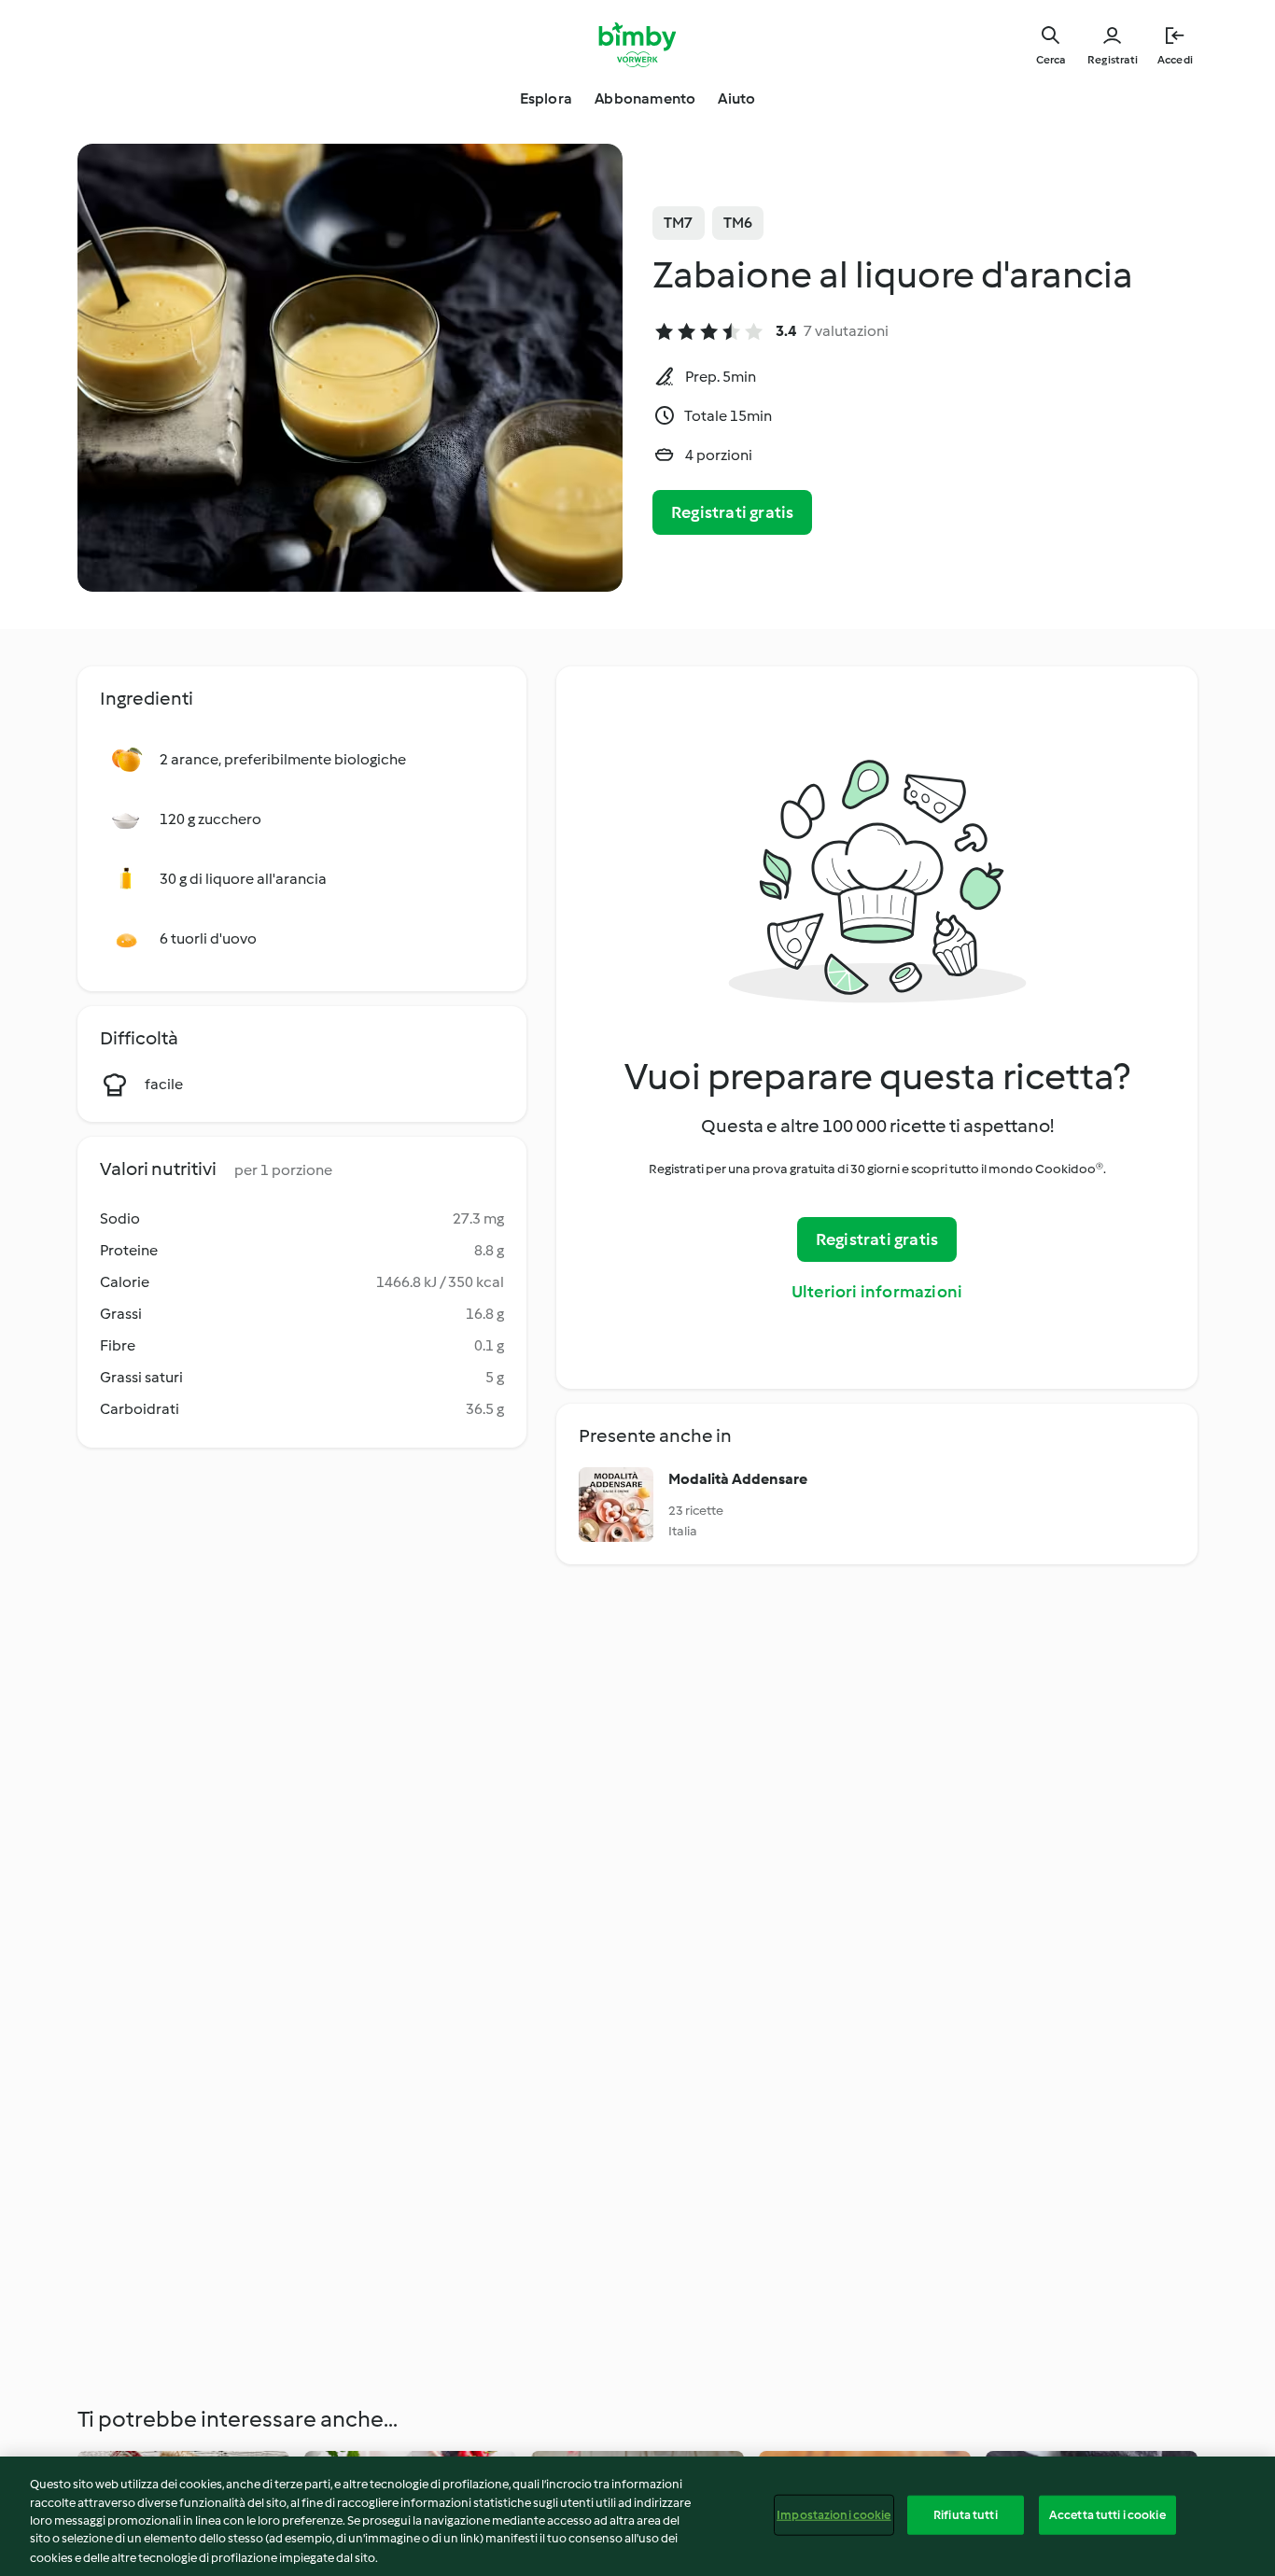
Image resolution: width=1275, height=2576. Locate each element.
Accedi (1175, 60)
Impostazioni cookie (834, 2515)
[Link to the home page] (638, 45)
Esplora (546, 98)
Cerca (1051, 60)
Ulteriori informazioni (877, 1292)
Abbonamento (645, 98)
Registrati (1113, 60)
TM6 (738, 223)
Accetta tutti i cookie (1107, 2515)
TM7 (679, 223)
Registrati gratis (732, 512)
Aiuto (736, 98)
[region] (637, 2516)
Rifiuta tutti (966, 2515)
